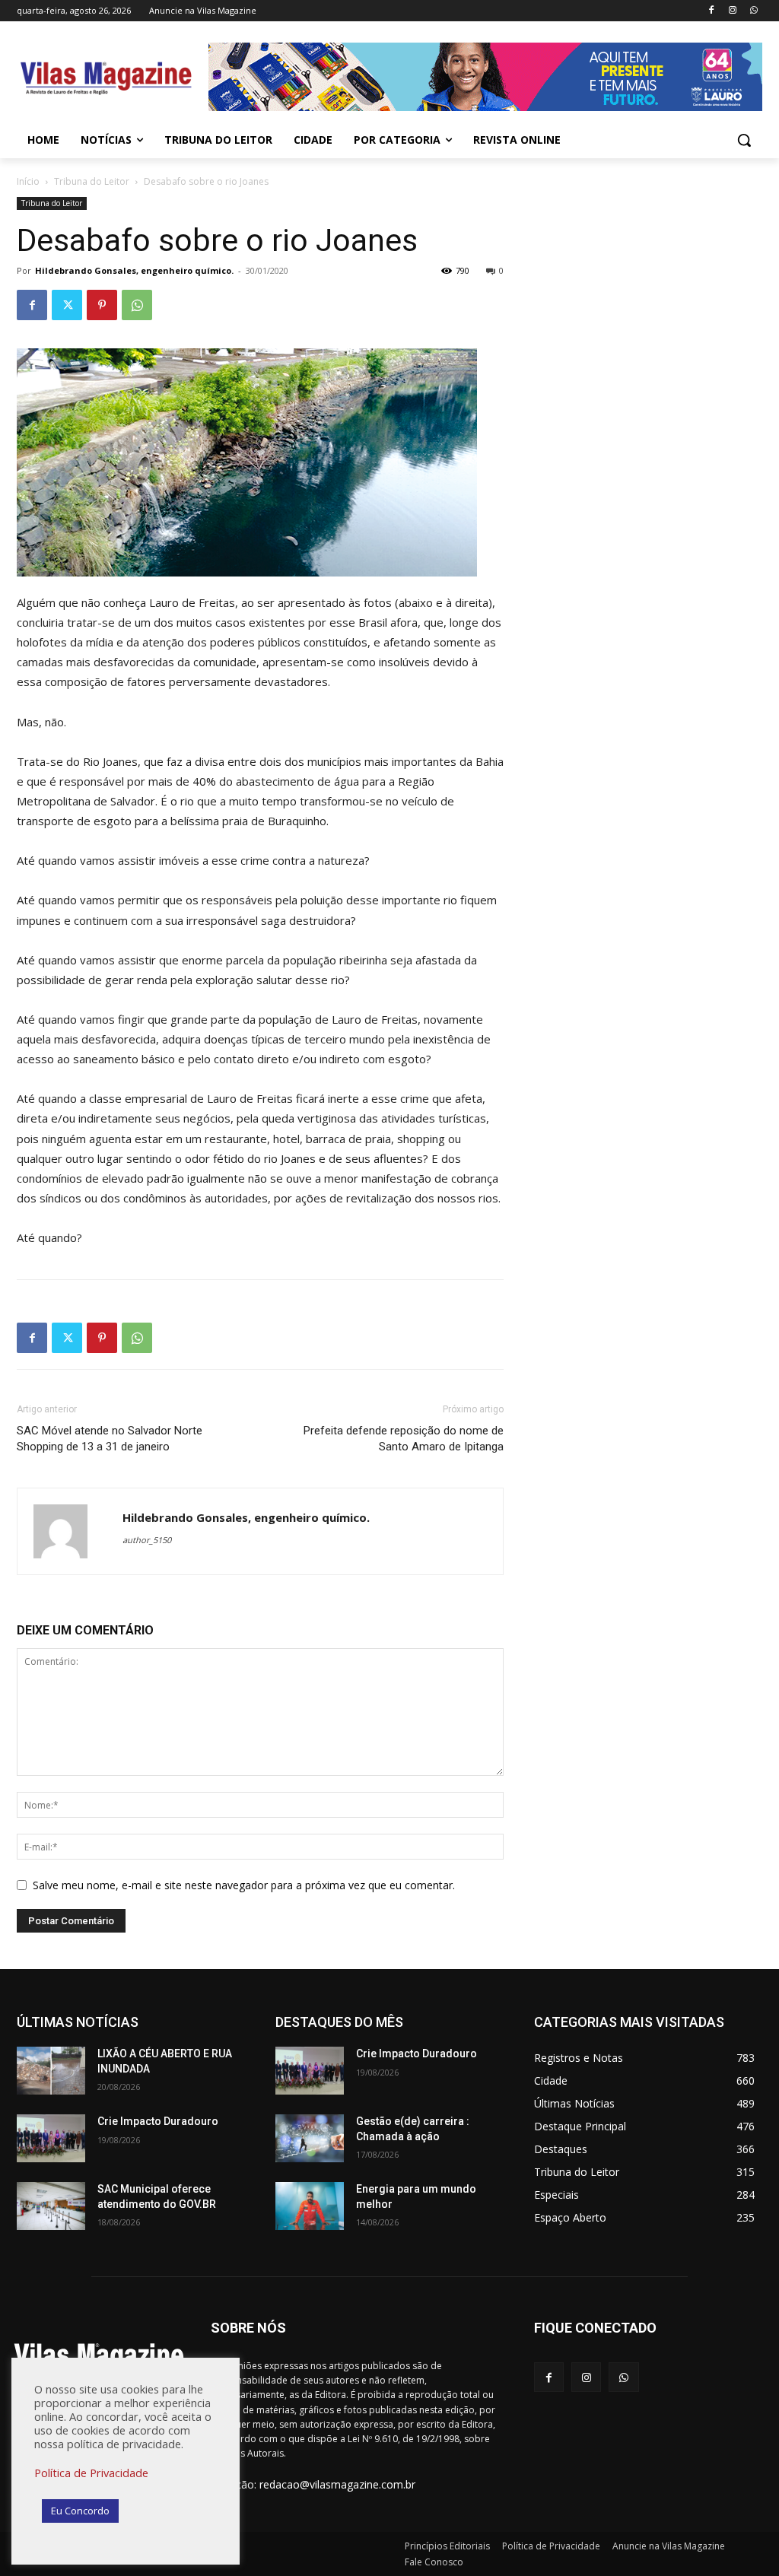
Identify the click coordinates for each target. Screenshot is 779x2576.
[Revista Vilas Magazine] (106, 79)
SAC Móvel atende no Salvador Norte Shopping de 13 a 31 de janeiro (110, 1439)
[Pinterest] (102, 305)
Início (28, 181)
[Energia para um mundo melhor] (310, 2206)
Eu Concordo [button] (80, 2511)
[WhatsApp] (754, 11)
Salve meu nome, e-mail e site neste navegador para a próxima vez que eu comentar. (244, 1885)
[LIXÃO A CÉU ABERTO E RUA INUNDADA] (51, 2071)
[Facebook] (712, 11)
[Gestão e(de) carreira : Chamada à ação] (310, 2138)
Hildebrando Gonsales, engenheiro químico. (134, 270)
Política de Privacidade (91, 2473)
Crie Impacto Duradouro (158, 2121)
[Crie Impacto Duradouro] (51, 2138)
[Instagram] (732, 11)
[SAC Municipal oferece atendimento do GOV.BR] (51, 2206)
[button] (744, 140)
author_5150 (147, 1540)
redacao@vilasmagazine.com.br (337, 2484)
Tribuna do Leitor (92, 181)
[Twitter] (67, 305)
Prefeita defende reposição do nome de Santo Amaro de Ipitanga (404, 1439)
